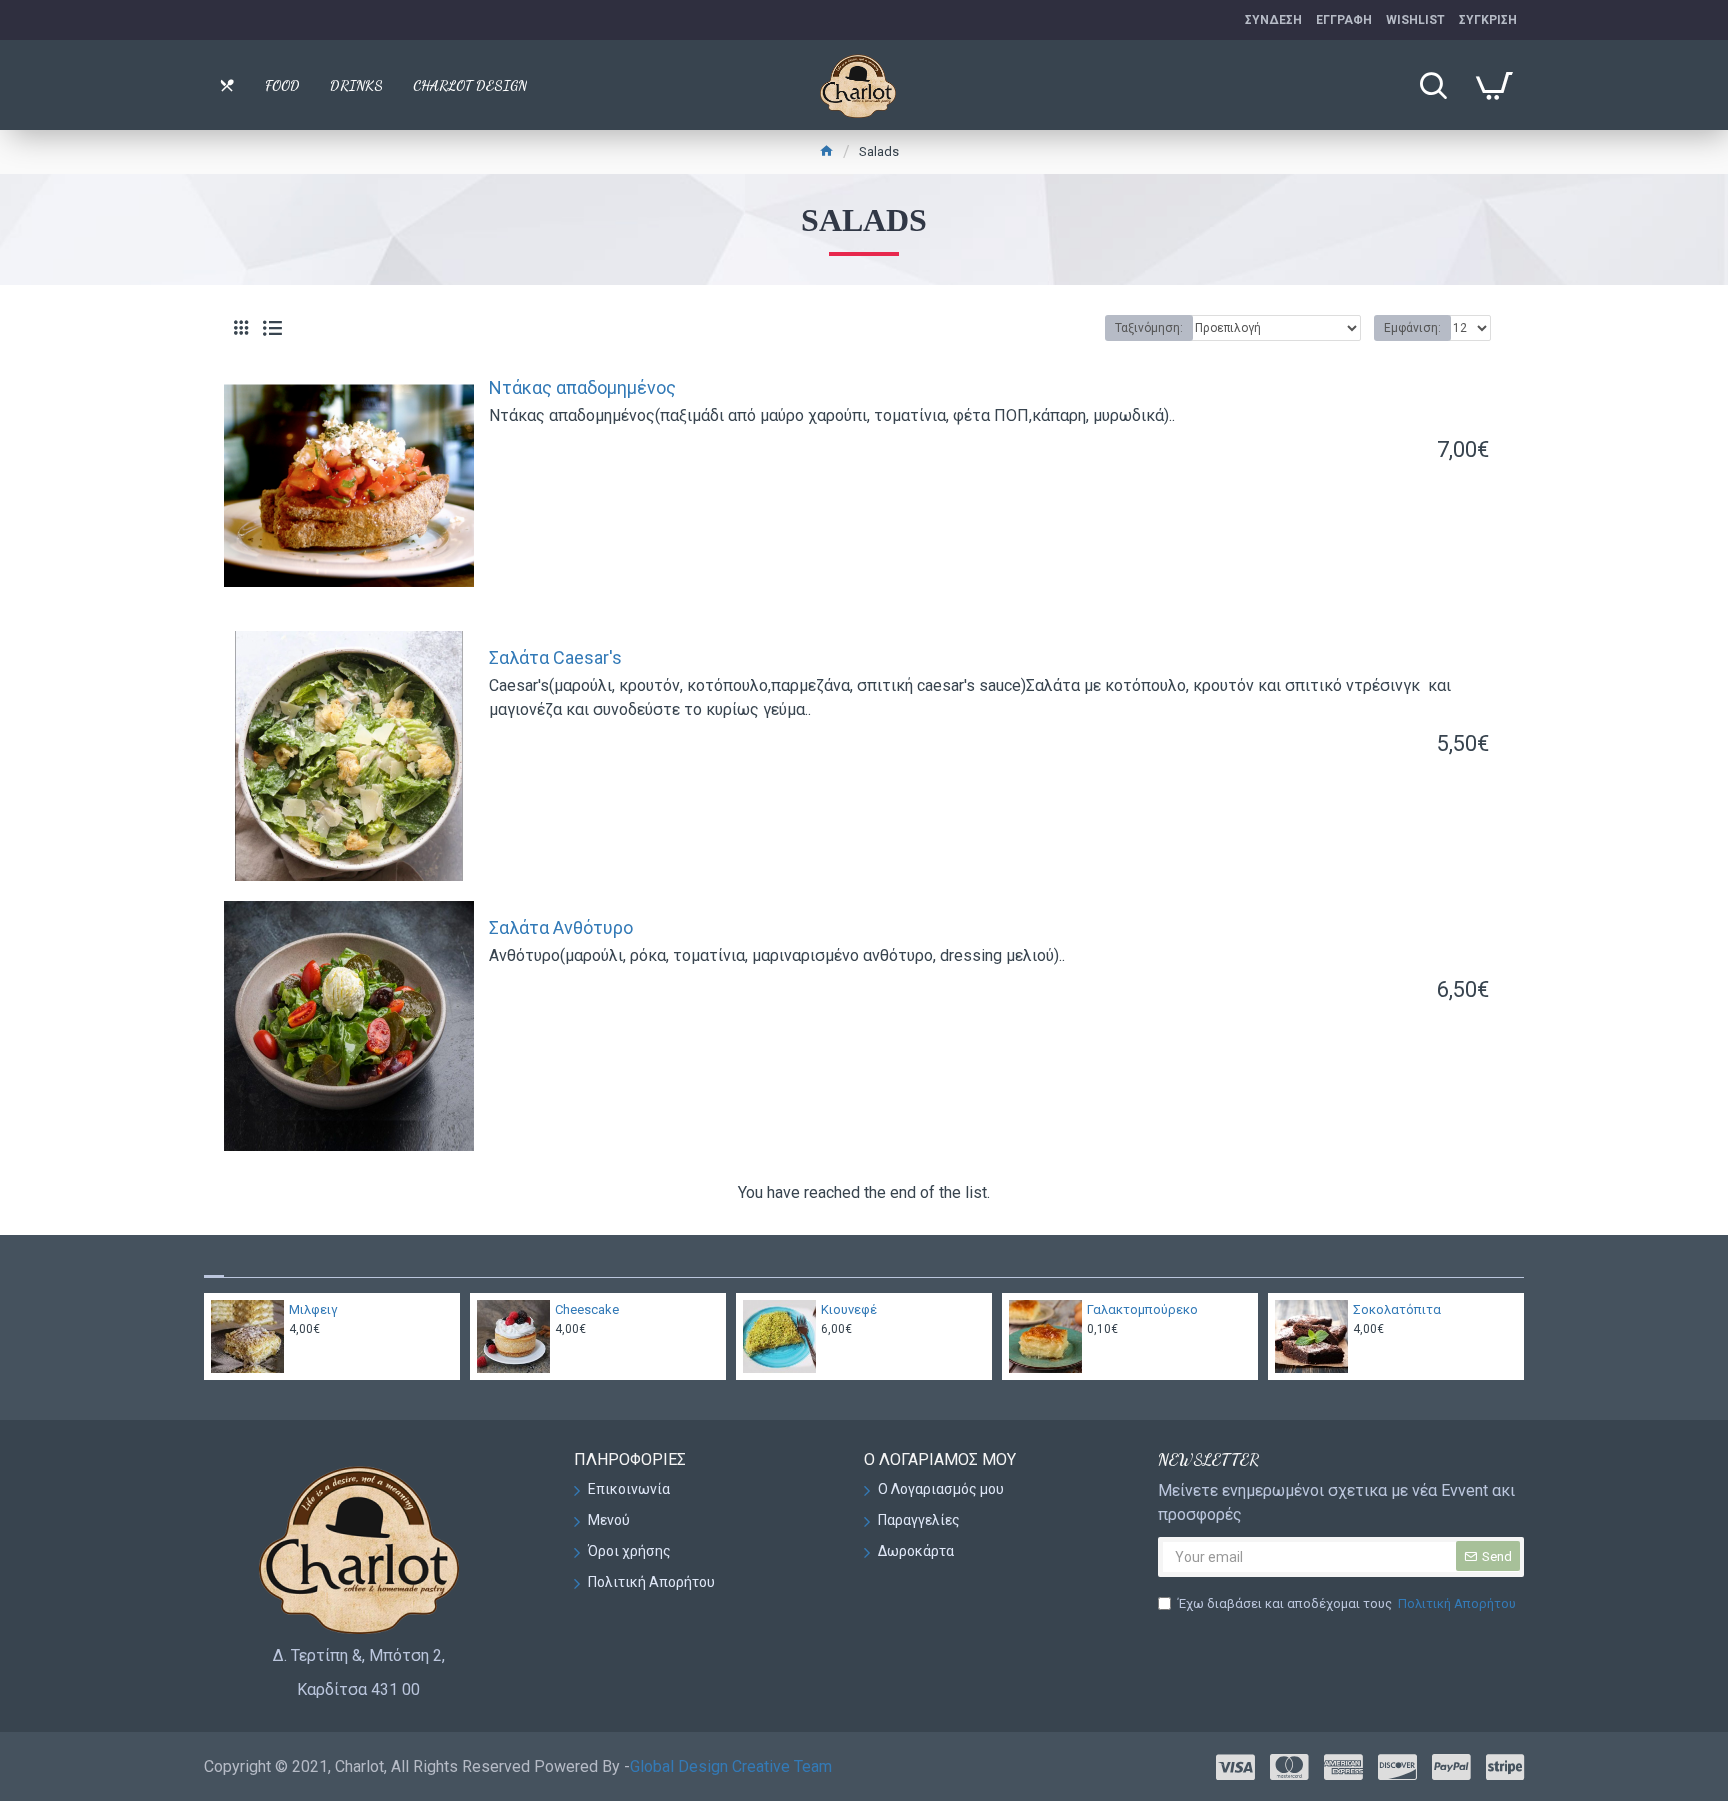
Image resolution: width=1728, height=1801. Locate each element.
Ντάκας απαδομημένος (582, 387)
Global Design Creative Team (731, 1766)
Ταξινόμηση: (1149, 328)
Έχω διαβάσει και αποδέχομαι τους (1347, 1603)
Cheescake (587, 1309)
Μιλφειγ (313, 1309)
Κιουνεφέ (849, 1309)
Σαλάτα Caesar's (555, 657)
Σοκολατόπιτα (1397, 1309)
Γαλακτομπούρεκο (1142, 1309)
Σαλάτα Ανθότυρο (561, 927)
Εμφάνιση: (1412, 328)
